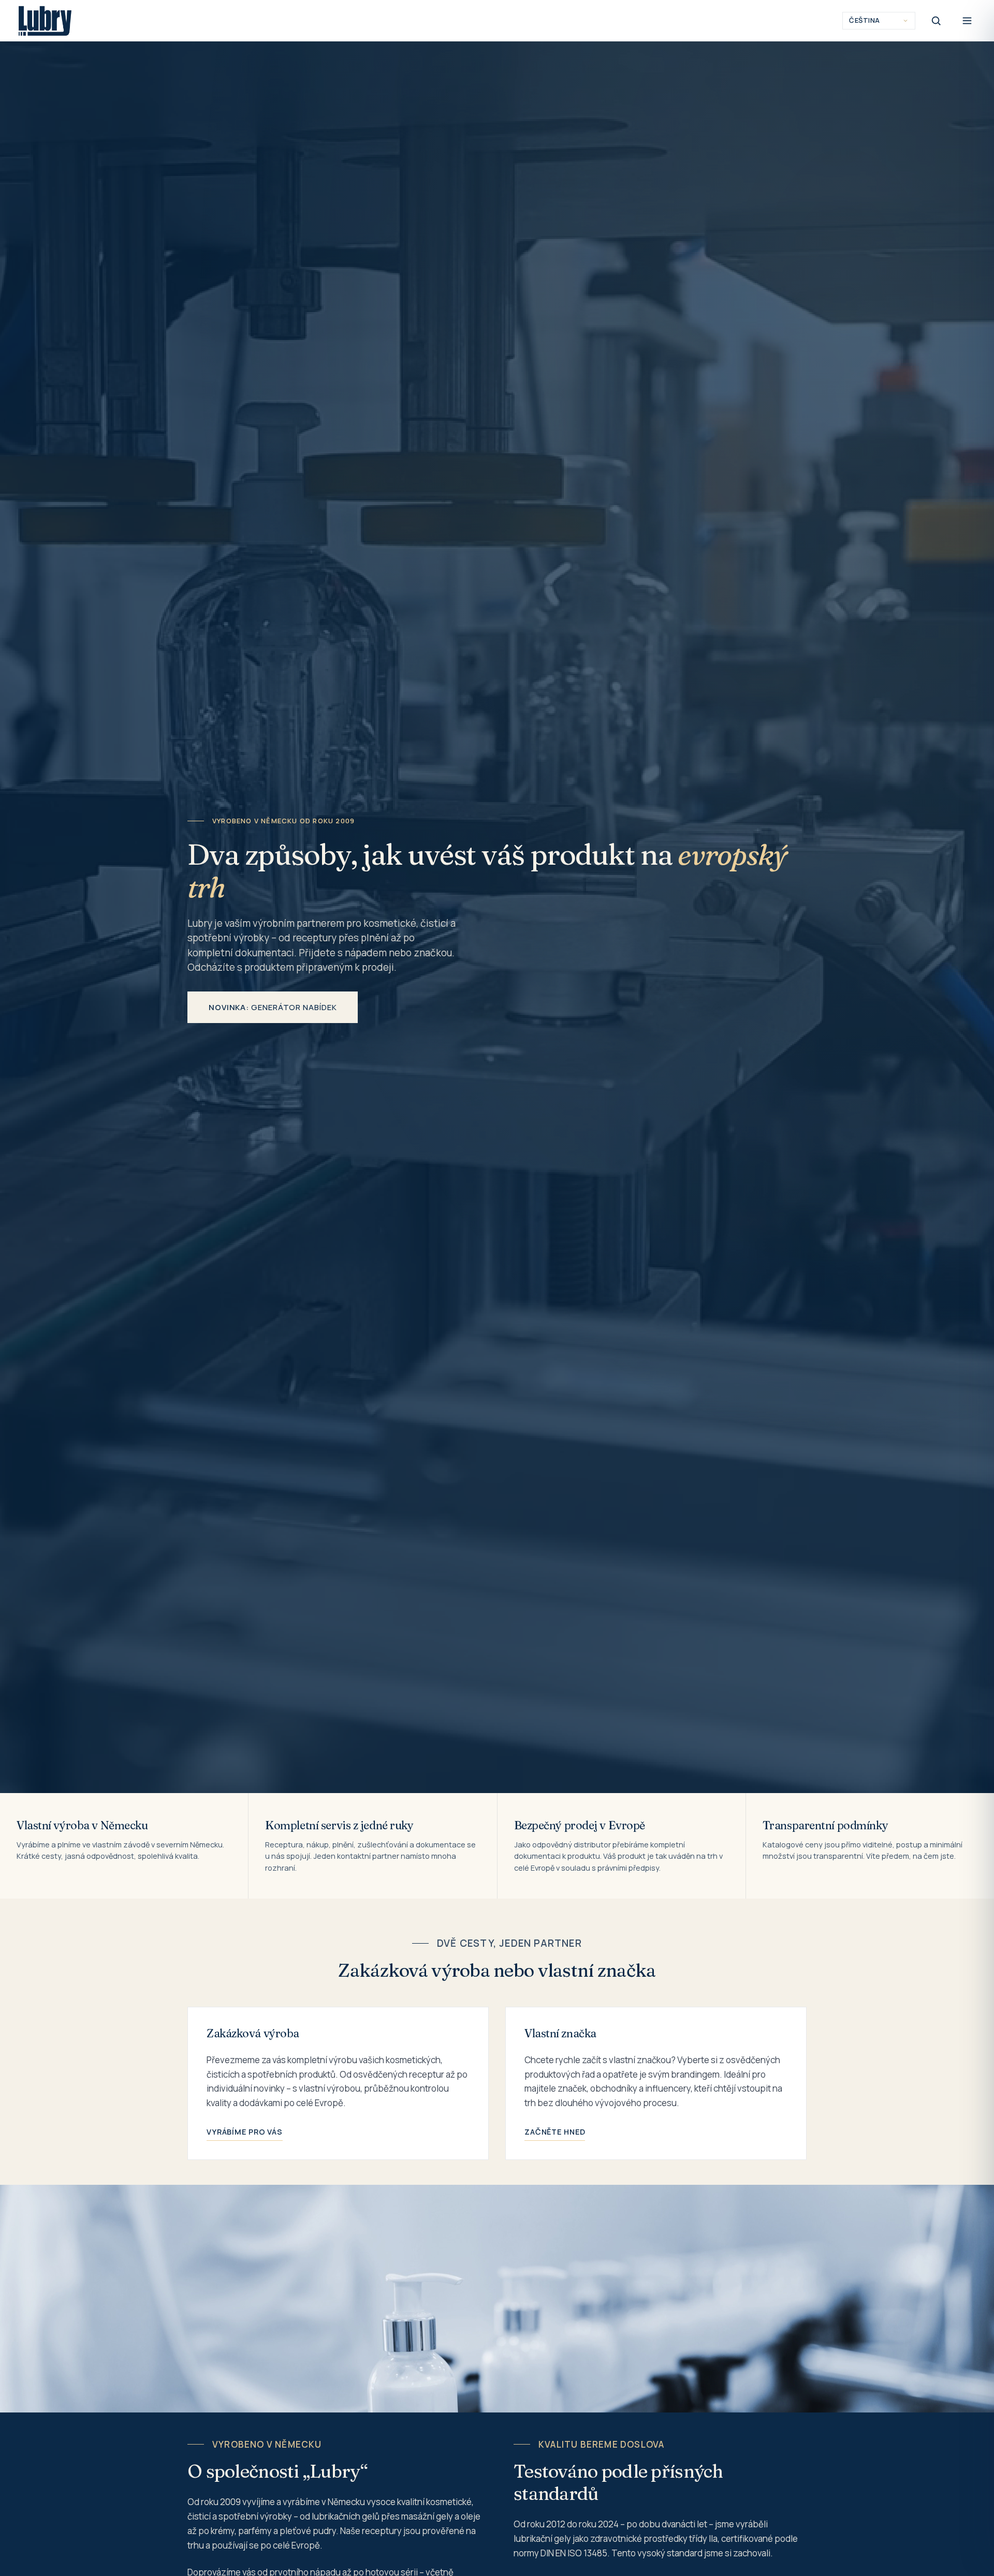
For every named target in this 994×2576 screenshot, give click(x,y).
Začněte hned (555, 2132)
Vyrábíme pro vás (245, 2132)
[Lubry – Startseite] (45, 21)
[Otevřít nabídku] (967, 21)
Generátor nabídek (273, 1007)
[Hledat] (936, 21)
